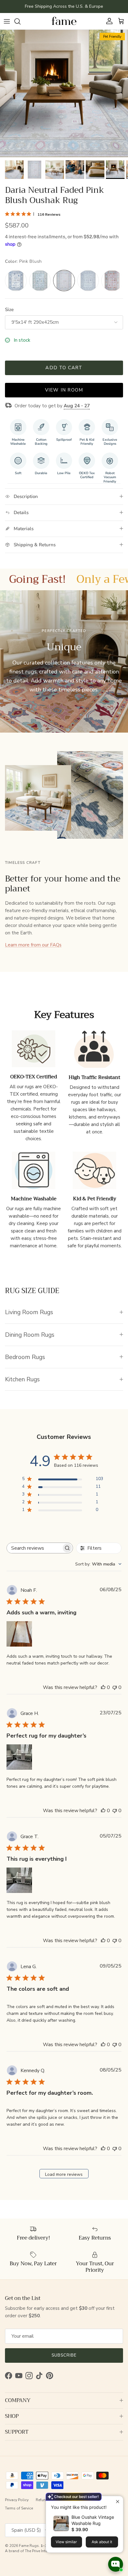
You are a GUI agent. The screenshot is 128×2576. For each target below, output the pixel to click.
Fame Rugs (29, 2546)
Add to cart (64, 368)
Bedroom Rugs (25, 1357)
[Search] (21, 21)
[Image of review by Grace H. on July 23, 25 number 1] (19, 1757)
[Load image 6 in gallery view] (64, 93)
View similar (66, 2542)
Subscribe (64, 2355)
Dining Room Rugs (30, 1335)
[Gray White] (88, 281)
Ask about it (102, 2542)
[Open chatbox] (116, 2564)
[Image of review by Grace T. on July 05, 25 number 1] (19, 1880)
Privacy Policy (17, 2500)
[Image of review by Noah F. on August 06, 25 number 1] (19, 1634)
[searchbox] (34, 1548)
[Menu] (7, 21)
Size (9, 310)
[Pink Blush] (64, 281)
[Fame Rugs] (64, 21)
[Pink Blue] (112, 281)
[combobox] (98, 1564)
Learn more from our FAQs (33, 945)
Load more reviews (64, 2174)
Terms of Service (19, 2508)
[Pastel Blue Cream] (40, 281)
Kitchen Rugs (22, 1379)
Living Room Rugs (29, 1312)
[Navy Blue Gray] (16, 281)
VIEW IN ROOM (64, 390)
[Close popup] (118, 2502)
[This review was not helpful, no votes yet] (115, 1687)
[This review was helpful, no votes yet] (103, 1687)
